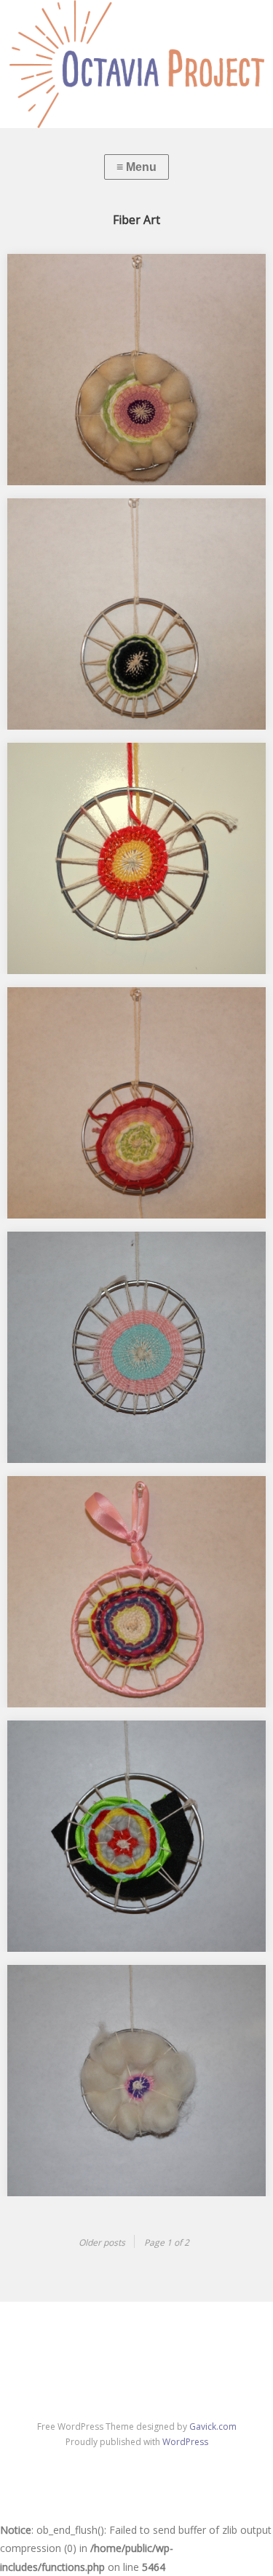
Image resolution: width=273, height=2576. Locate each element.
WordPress (185, 2442)
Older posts (102, 2242)
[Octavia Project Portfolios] (136, 64)
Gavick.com (213, 2427)
